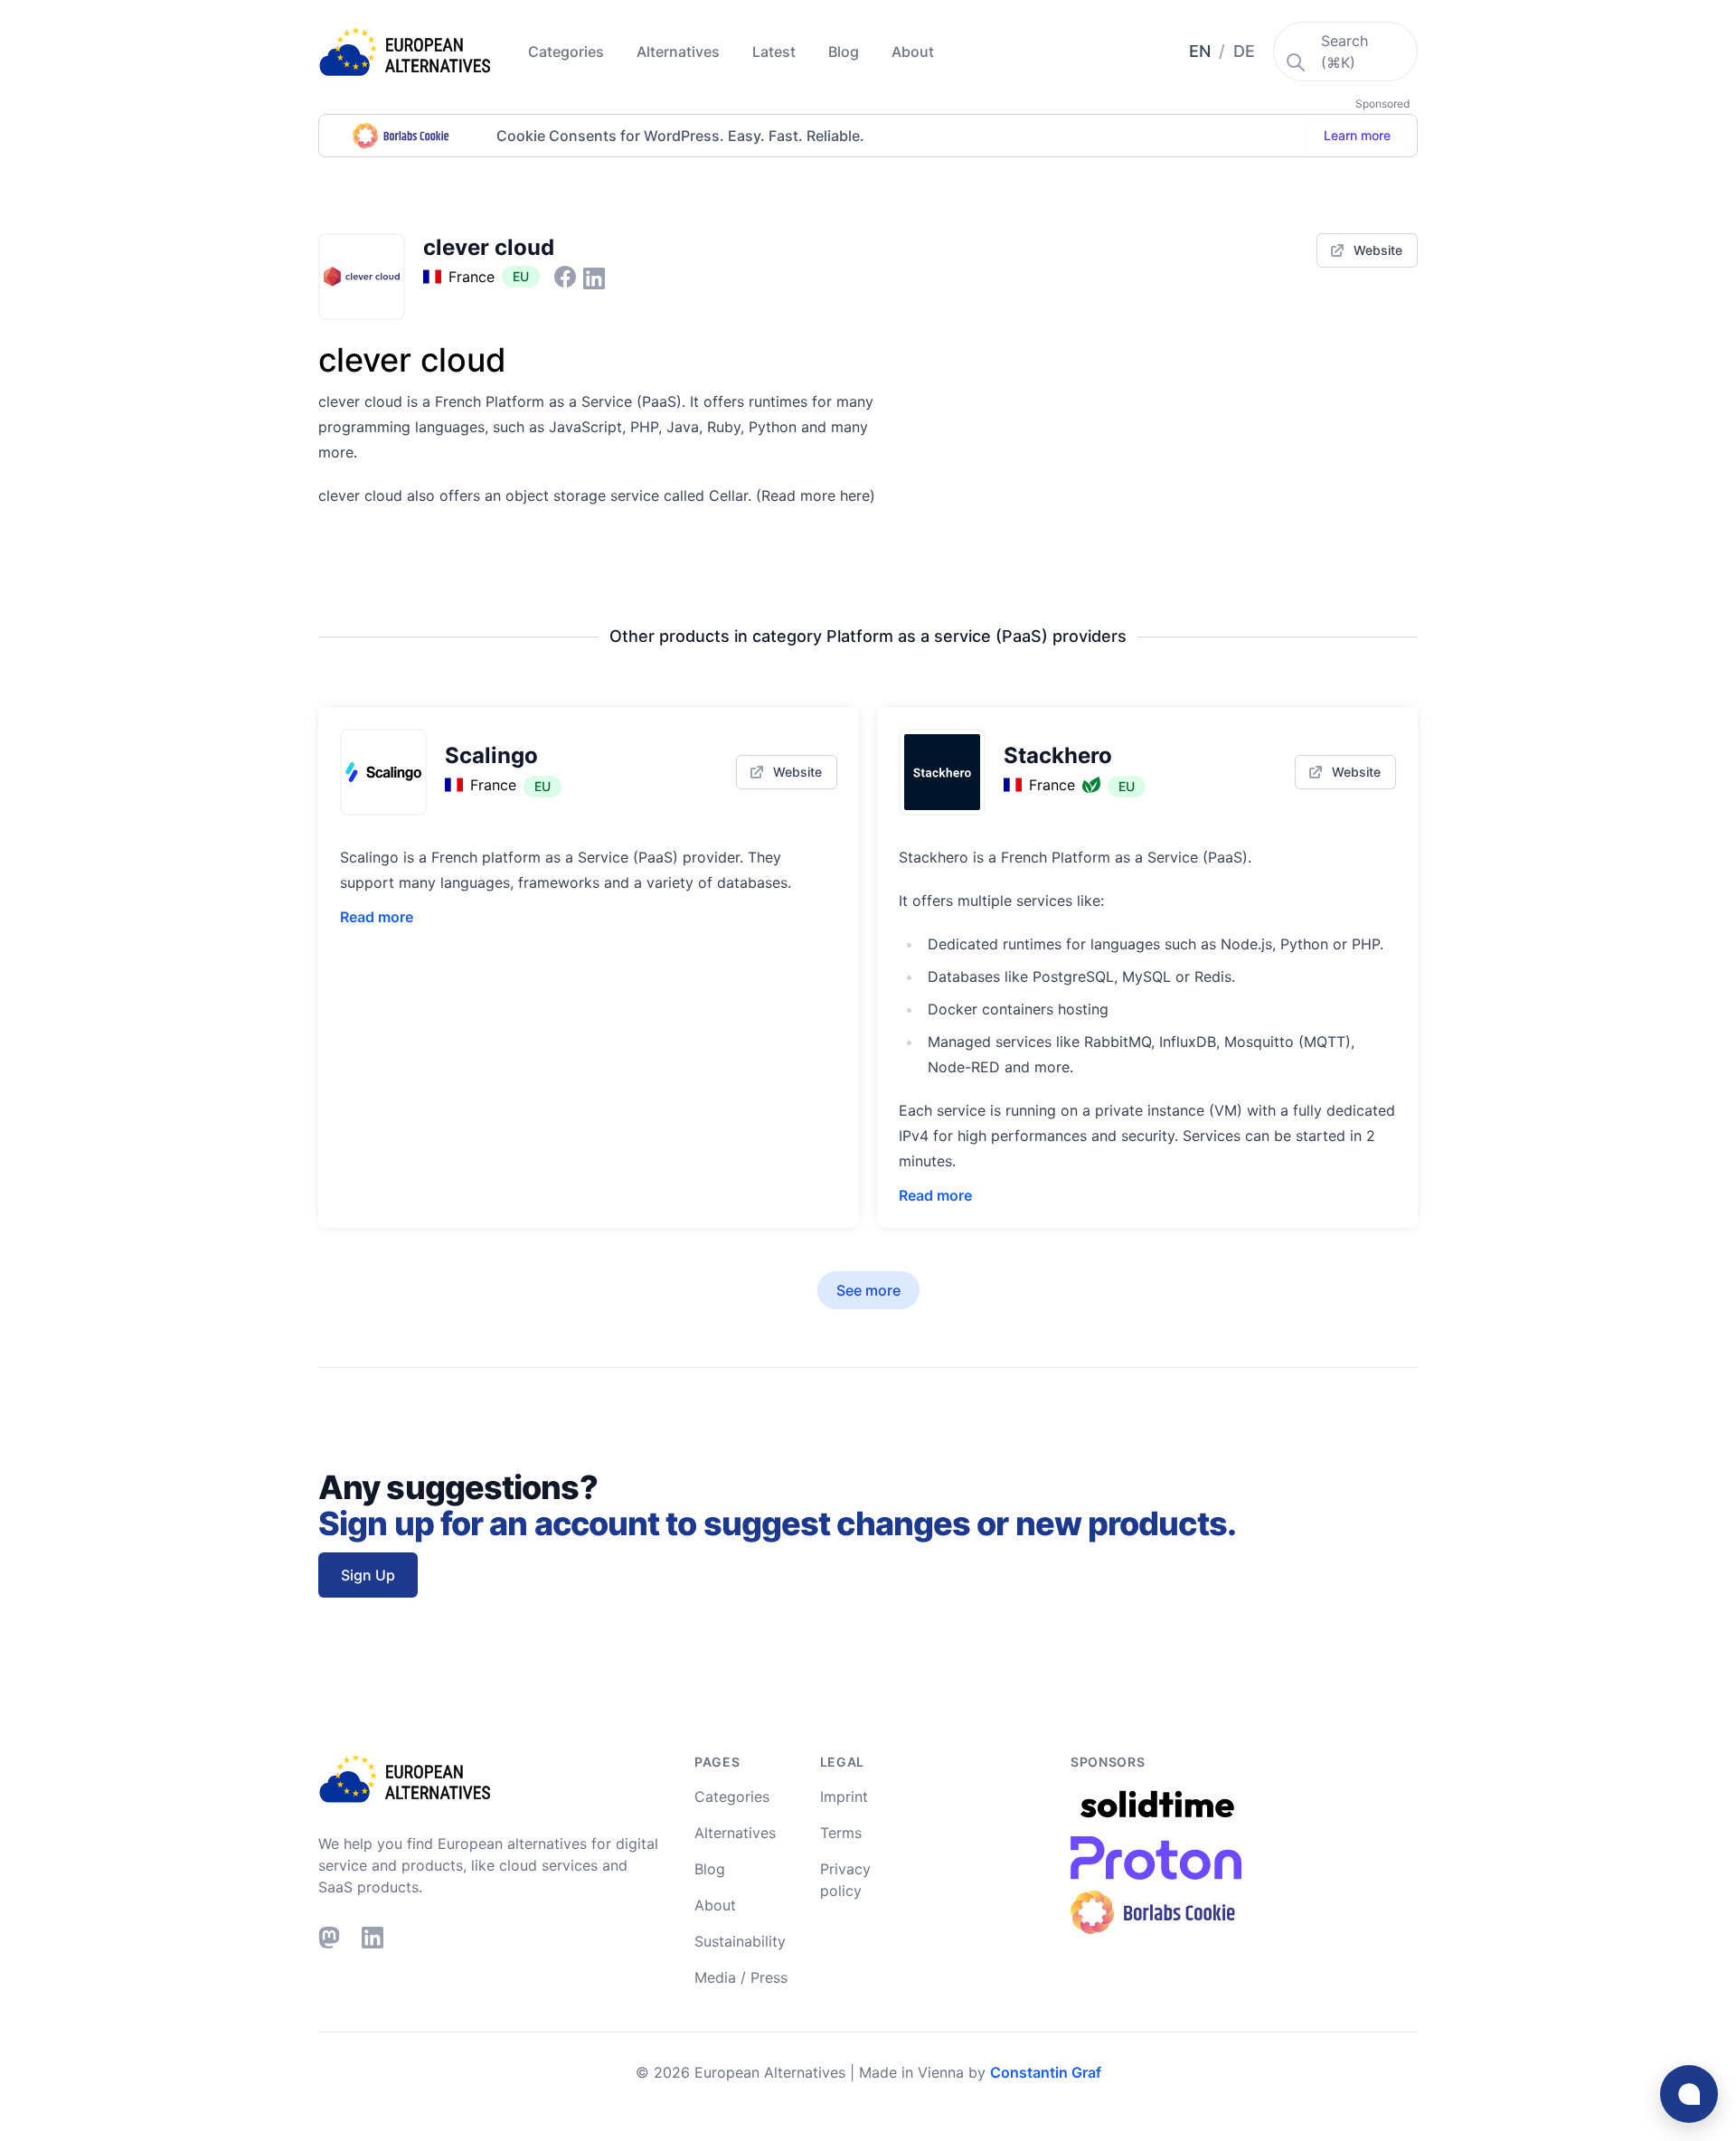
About (913, 52)
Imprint (844, 1797)
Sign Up (368, 1575)
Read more (377, 917)
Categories (568, 52)
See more (868, 1290)
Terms (841, 1833)
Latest (776, 52)
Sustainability (740, 1941)
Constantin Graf (1046, 2072)
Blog (845, 52)
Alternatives (680, 52)
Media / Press (741, 1977)
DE (1244, 51)
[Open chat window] (1689, 2094)
